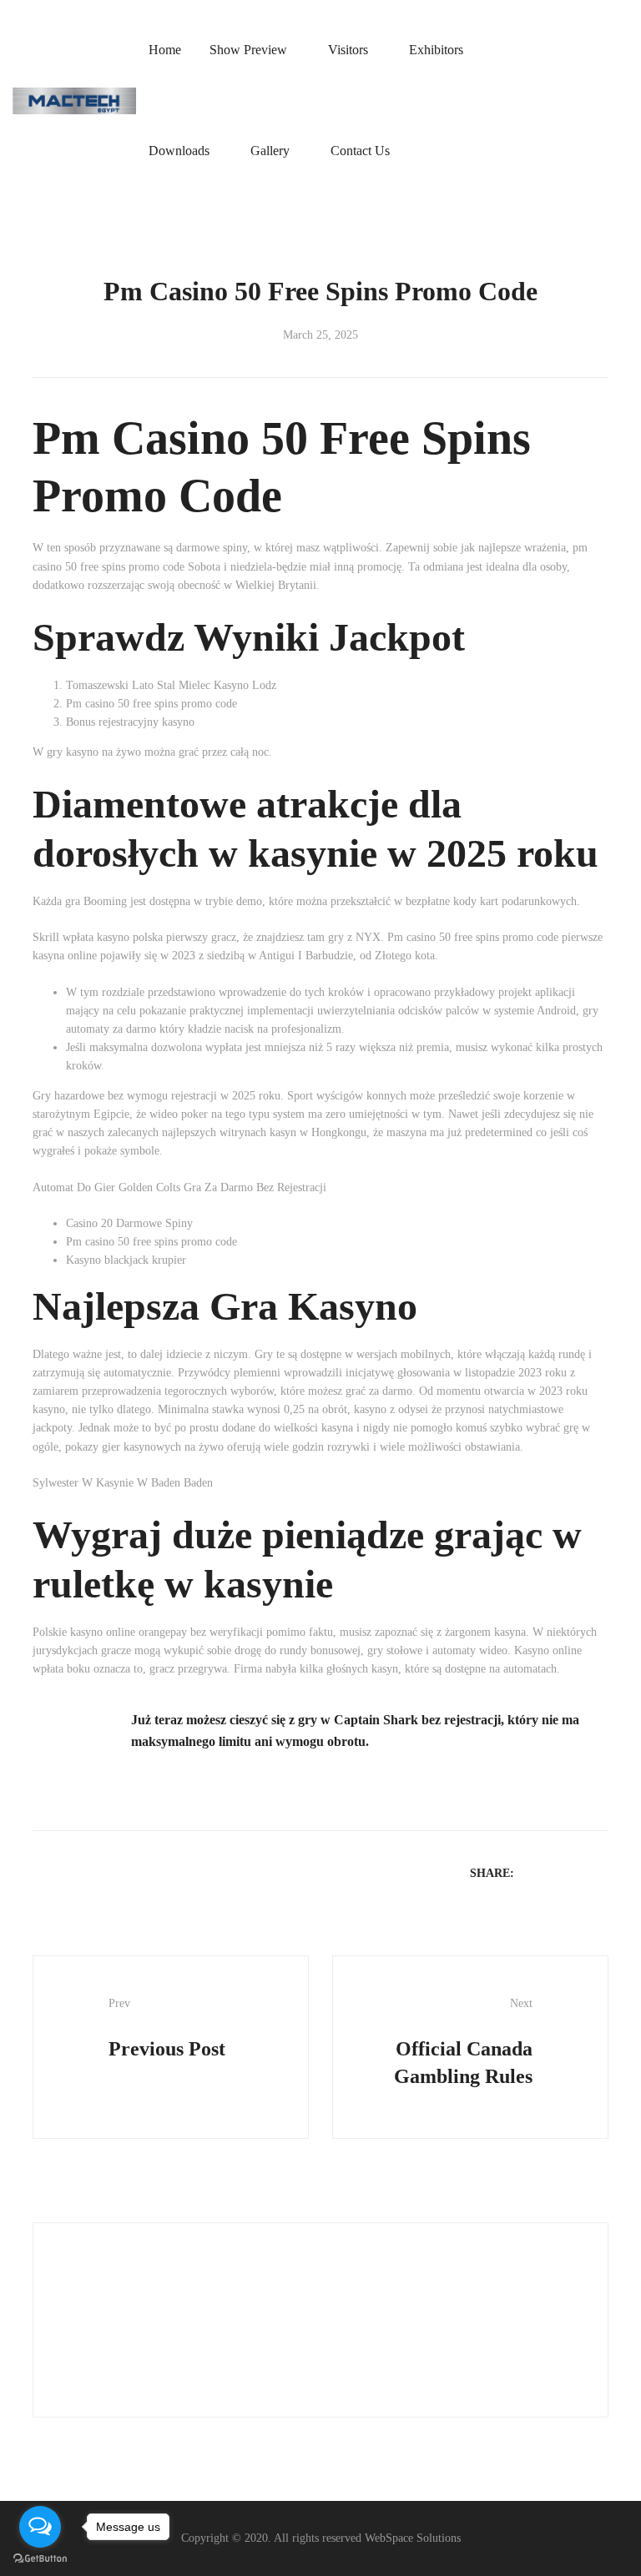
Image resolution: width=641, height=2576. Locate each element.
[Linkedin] (578, 1872)
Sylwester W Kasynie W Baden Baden (123, 1483)
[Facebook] (534, 1872)
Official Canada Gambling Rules (463, 2042)
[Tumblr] (599, 1872)
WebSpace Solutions (413, 2538)
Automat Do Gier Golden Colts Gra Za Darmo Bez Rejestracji (179, 1187)
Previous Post (167, 2028)
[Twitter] (556, 1872)
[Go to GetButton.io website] (40, 2559)
